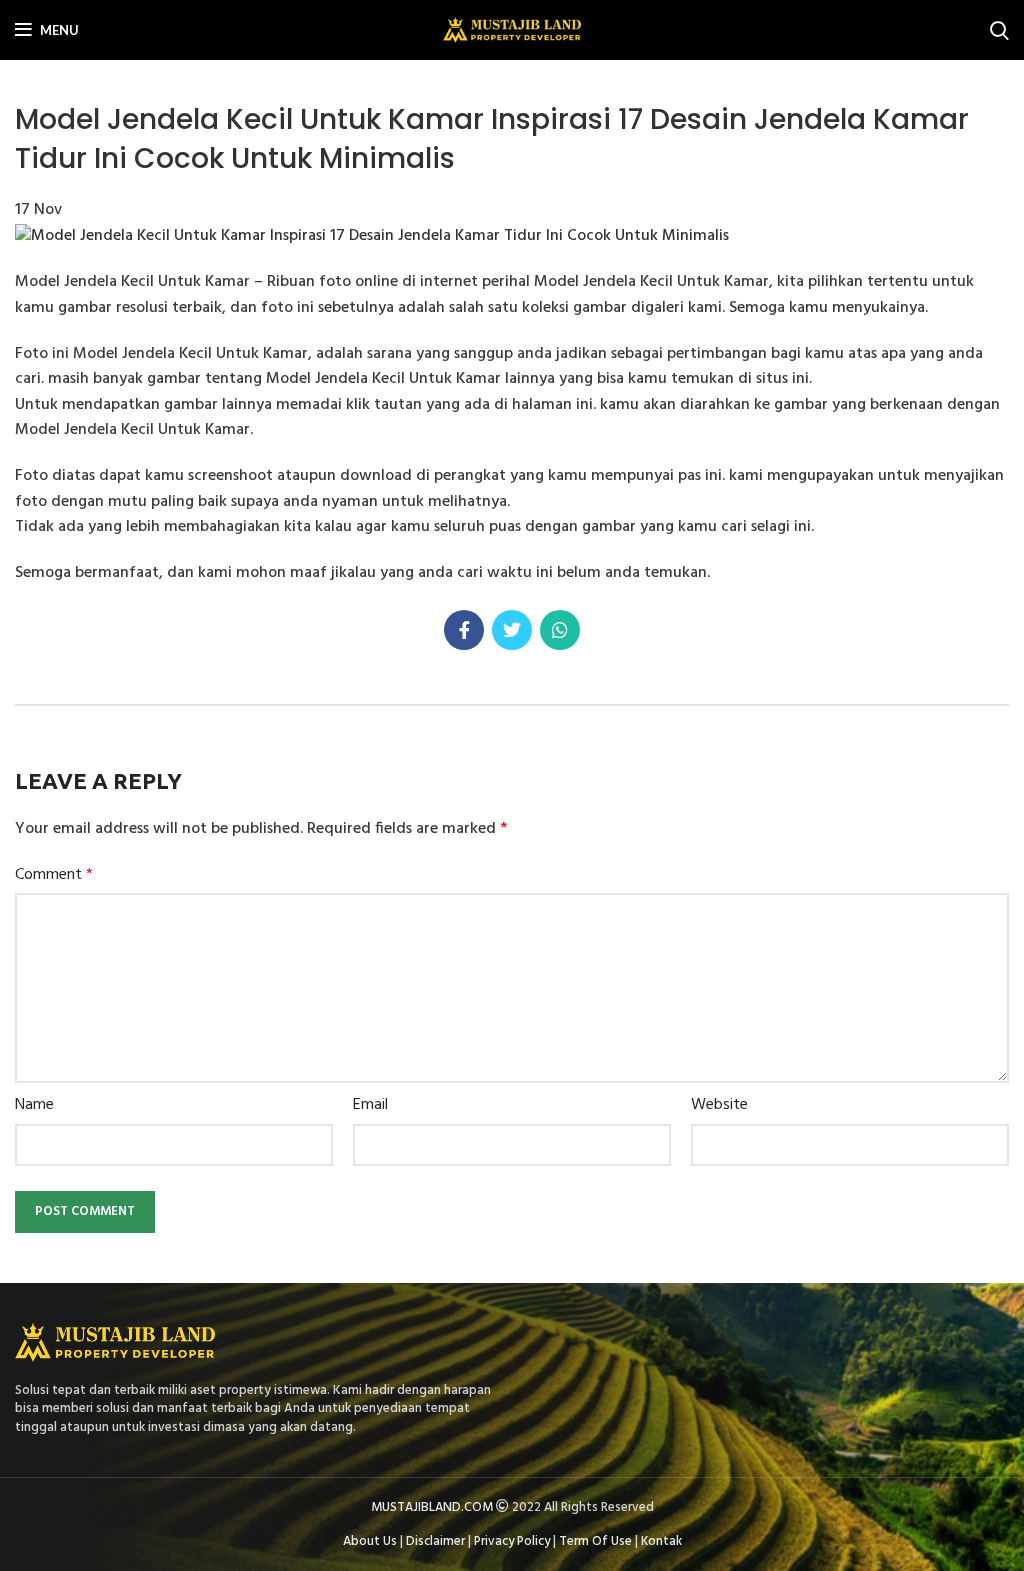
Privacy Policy (512, 1541)
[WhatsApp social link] (560, 630)
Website (719, 1105)
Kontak (661, 1541)
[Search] (999, 30)
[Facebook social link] (464, 630)
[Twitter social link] (512, 630)
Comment (54, 875)
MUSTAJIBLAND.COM (432, 1507)
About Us (370, 1541)
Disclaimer (435, 1541)
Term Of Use (595, 1541)
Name (34, 1105)
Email (370, 1105)
